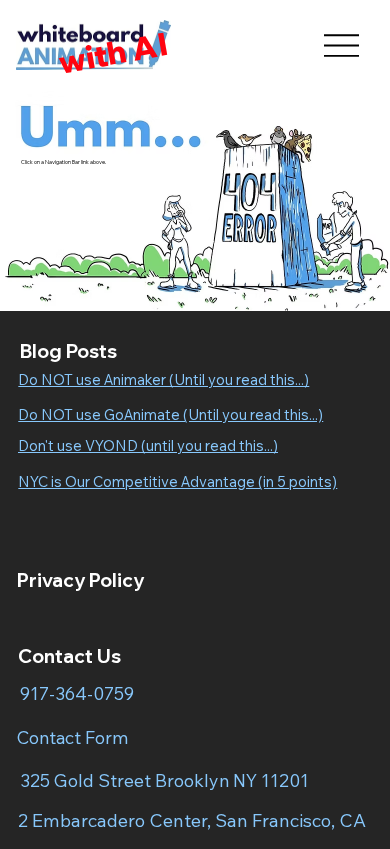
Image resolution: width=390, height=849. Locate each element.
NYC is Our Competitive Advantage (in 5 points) (177, 481)
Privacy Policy (80, 580)
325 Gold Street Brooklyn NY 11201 (164, 780)
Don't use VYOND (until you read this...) (148, 445)
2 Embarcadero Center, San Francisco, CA (192, 820)
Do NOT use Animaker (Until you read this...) (163, 379)
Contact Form (72, 737)
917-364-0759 (77, 693)
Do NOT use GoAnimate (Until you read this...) (170, 414)
